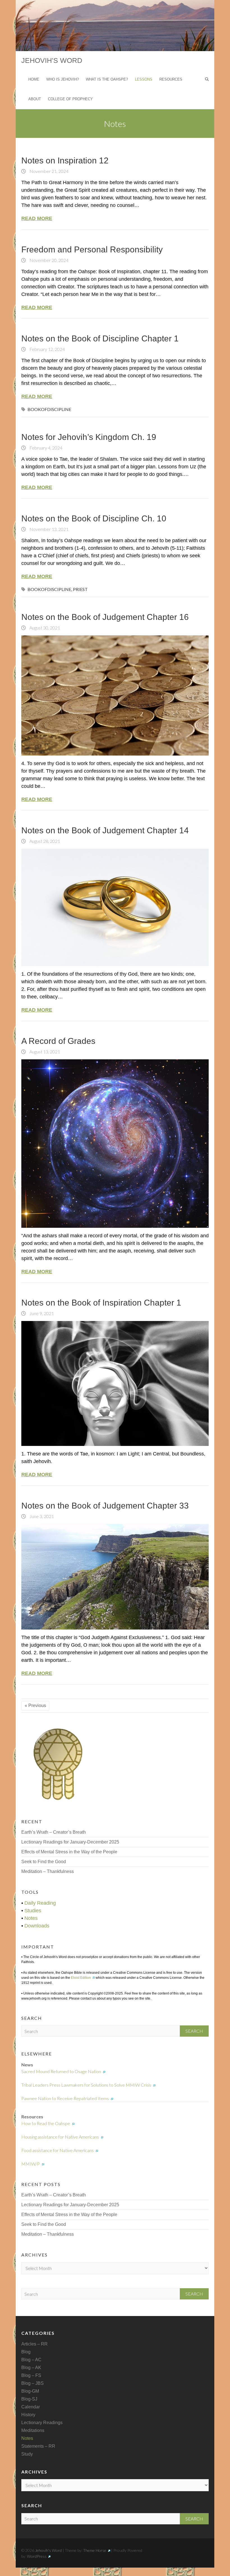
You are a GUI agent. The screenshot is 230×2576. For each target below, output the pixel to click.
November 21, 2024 (49, 171)
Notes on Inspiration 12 (65, 160)
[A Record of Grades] (115, 1144)
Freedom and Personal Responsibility (92, 249)
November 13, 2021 (49, 529)
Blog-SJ (29, 2399)
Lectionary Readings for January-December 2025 (70, 1842)
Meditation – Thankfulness (48, 1871)
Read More (37, 218)
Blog (26, 2352)
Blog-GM (30, 2391)
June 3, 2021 (41, 1516)
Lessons (144, 79)
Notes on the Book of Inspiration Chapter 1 (101, 1303)
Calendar (31, 2407)
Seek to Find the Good (44, 1862)
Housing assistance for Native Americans (60, 2137)
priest (80, 589)
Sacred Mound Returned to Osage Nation (61, 2071)
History (28, 2415)
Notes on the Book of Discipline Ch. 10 (94, 518)
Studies (33, 1911)
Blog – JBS (33, 2383)
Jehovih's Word (52, 60)
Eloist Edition (81, 1978)
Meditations (33, 2430)
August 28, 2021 (44, 841)
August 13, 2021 (44, 1052)
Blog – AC (31, 2360)
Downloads (37, 1926)
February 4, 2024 (45, 448)
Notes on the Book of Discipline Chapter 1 (100, 338)
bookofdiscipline (49, 409)
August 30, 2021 (44, 628)
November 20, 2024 (49, 260)
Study (27, 2454)
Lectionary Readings (42, 2423)
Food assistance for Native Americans (58, 2150)
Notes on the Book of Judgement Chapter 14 (105, 830)
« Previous (35, 1705)
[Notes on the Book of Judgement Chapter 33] (115, 1577)
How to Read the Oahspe (46, 2123)
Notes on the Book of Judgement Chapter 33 (105, 1506)
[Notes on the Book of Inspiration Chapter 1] (115, 1383)
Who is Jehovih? (63, 79)
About (35, 99)
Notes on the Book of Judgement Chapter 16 (105, 617)
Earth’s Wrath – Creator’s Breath (54, 1832)
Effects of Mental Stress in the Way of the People (69, 1852)
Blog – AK (31, 2368)
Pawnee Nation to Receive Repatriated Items (65, 2098)
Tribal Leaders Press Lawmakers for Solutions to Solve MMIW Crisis (86, 2085)
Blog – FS (31, 2375)
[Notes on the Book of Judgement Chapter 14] (115, 907)
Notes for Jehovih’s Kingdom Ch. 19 (89, 437)
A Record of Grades (58, 1041)
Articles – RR (34, 2344)
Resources (171, 79)
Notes (31, 1918)
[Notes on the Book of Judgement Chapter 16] (115, 695)
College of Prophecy (70, 99)
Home (34, 79)
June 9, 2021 (41, 1313)
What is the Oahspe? (107, 79)
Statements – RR (38, 2446)
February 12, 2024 (47, 349)
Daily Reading (40, 1903)
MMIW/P (31, 2164)
